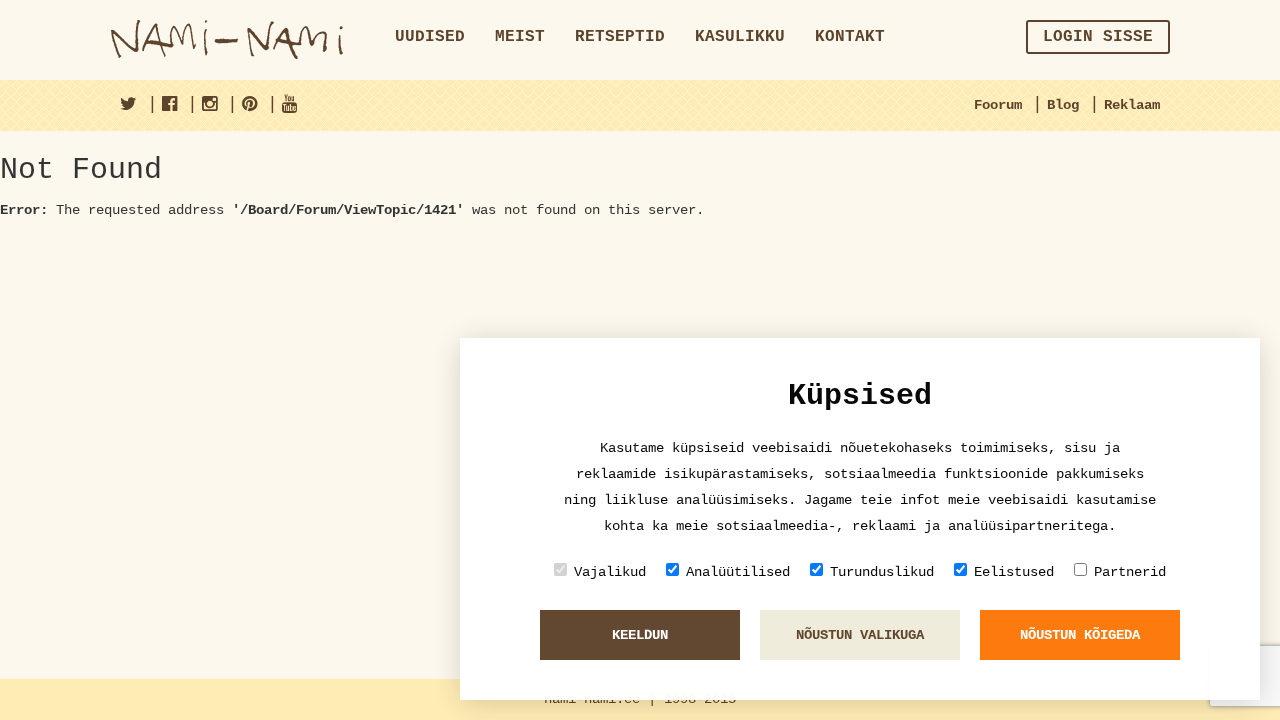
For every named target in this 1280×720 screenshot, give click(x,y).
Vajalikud (610, 572)
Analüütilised (738, 572)
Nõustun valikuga (860, 635)
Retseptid (620, 37)
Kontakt (850, 37)
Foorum (998, 105)
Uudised (430, 37)
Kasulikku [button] (740, 37)
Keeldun (640, 635)
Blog (1063, 105)
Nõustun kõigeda (1080, 635)
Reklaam (1132, 105)
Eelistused (1014, 572)
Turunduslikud (882, 572)
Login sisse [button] (1098, 37)
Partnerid (1130, 572)
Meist (520, 37)
